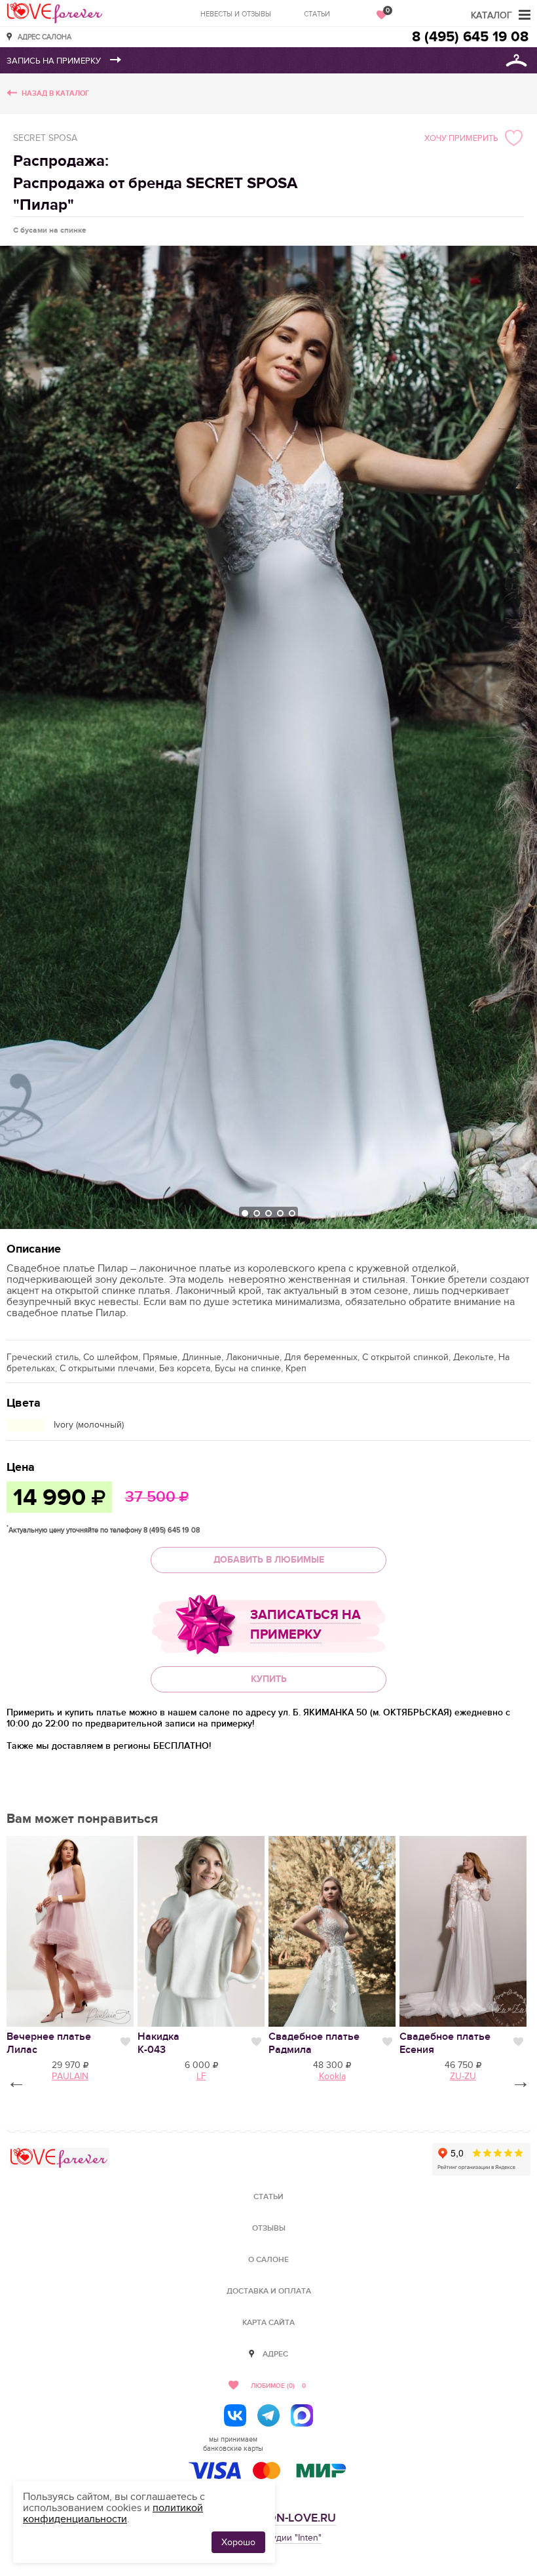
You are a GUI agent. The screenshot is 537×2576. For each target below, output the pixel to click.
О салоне (268, 2260)
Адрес (275, 2354)
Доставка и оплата (269, 2291)
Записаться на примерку (306, 1625)
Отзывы (269, 2228)
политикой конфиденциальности (113, 2513)
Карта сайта (268, 2323)
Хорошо (238, 2542)
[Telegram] (268, 2415)
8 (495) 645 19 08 (470, 37)
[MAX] (302, 2415)
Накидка (158, 2043)
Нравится (125, 2042)
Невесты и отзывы (236, 14)
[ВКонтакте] (235, 2415)
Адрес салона (45, 36)
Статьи (317, 14)
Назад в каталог (55, 93)
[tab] (245, 1213)
